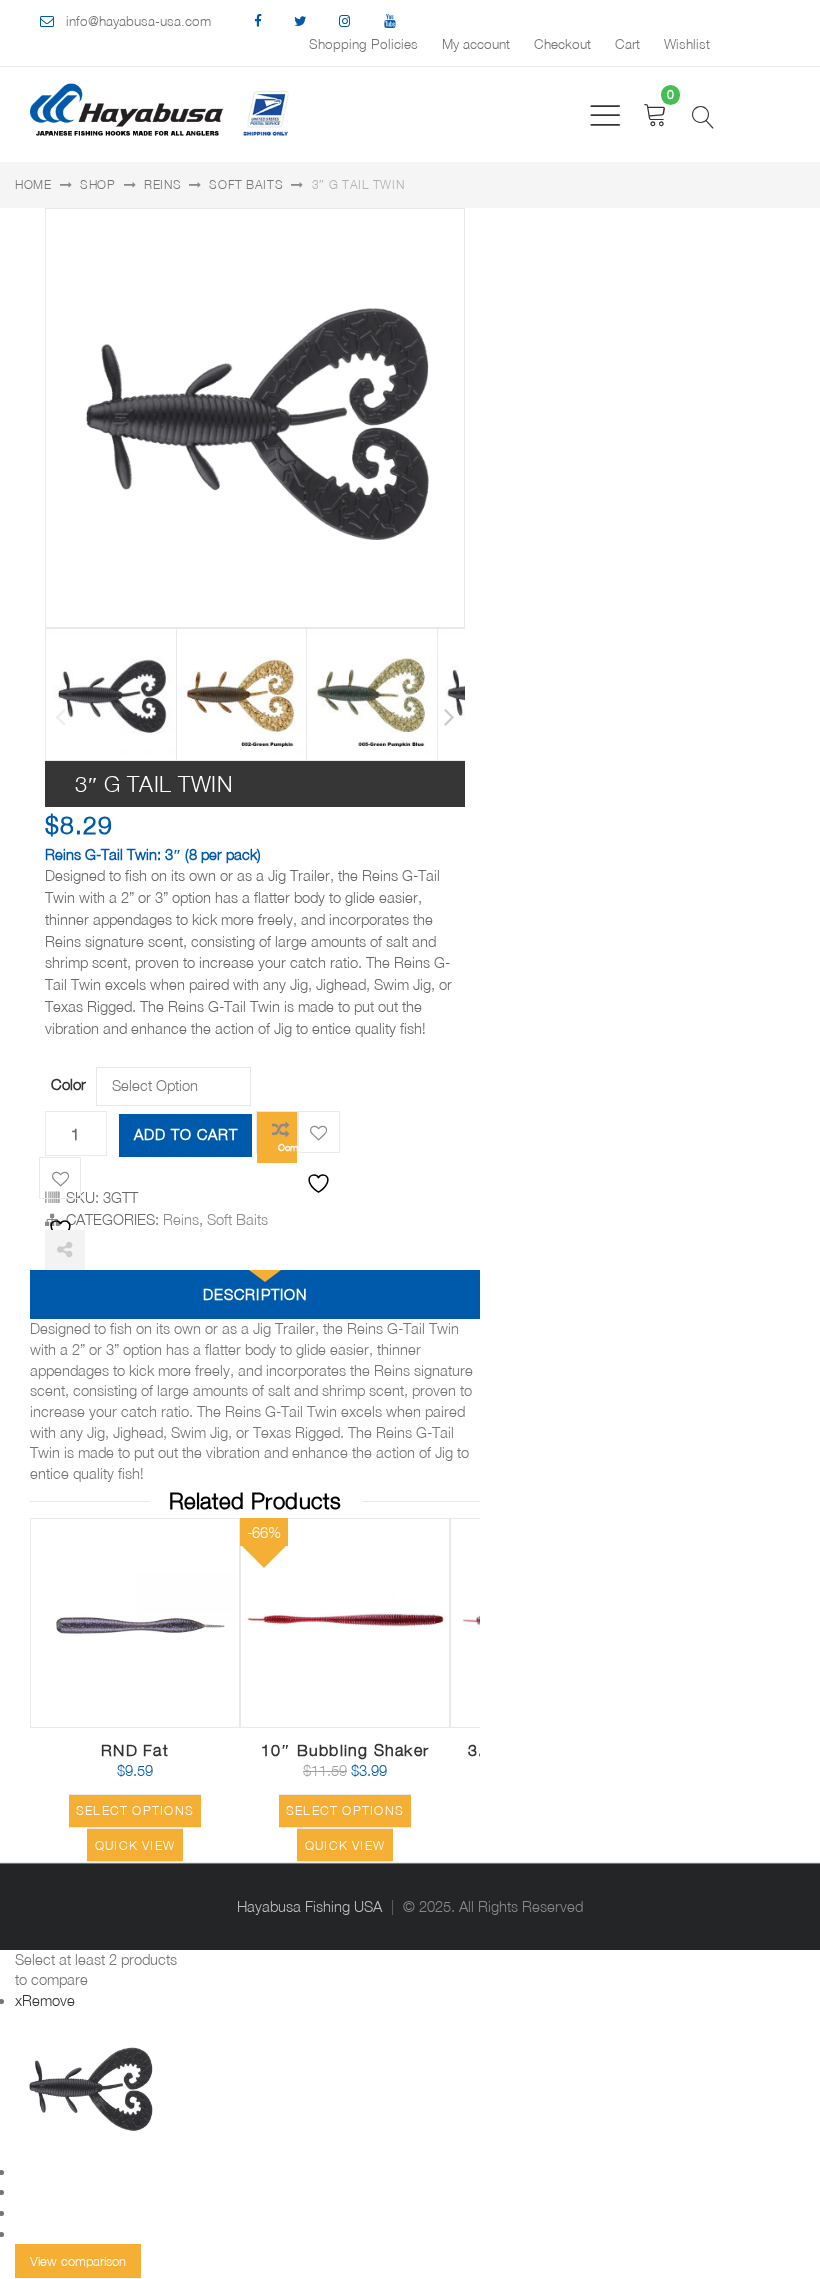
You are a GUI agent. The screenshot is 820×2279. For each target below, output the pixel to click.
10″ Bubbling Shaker (345, 1750)
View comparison (78, 2261)
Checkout (562, 44)
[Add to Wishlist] (319, 1132)
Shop (98, 184)
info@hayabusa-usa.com (138, 21)
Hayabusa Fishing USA (309, 1906)
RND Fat (135, 1750)
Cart (627, 44)
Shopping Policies (363, 44)
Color (68, 1084)
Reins (163, 184)
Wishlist (687, 44)
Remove (45, 2000)
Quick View (199, 1699)
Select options (135, 1810)
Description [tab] (254, 1294)
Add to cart (186, 1134)
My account (476, 44)
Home (33, 184)
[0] (655, 114)
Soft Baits (246, 184)
